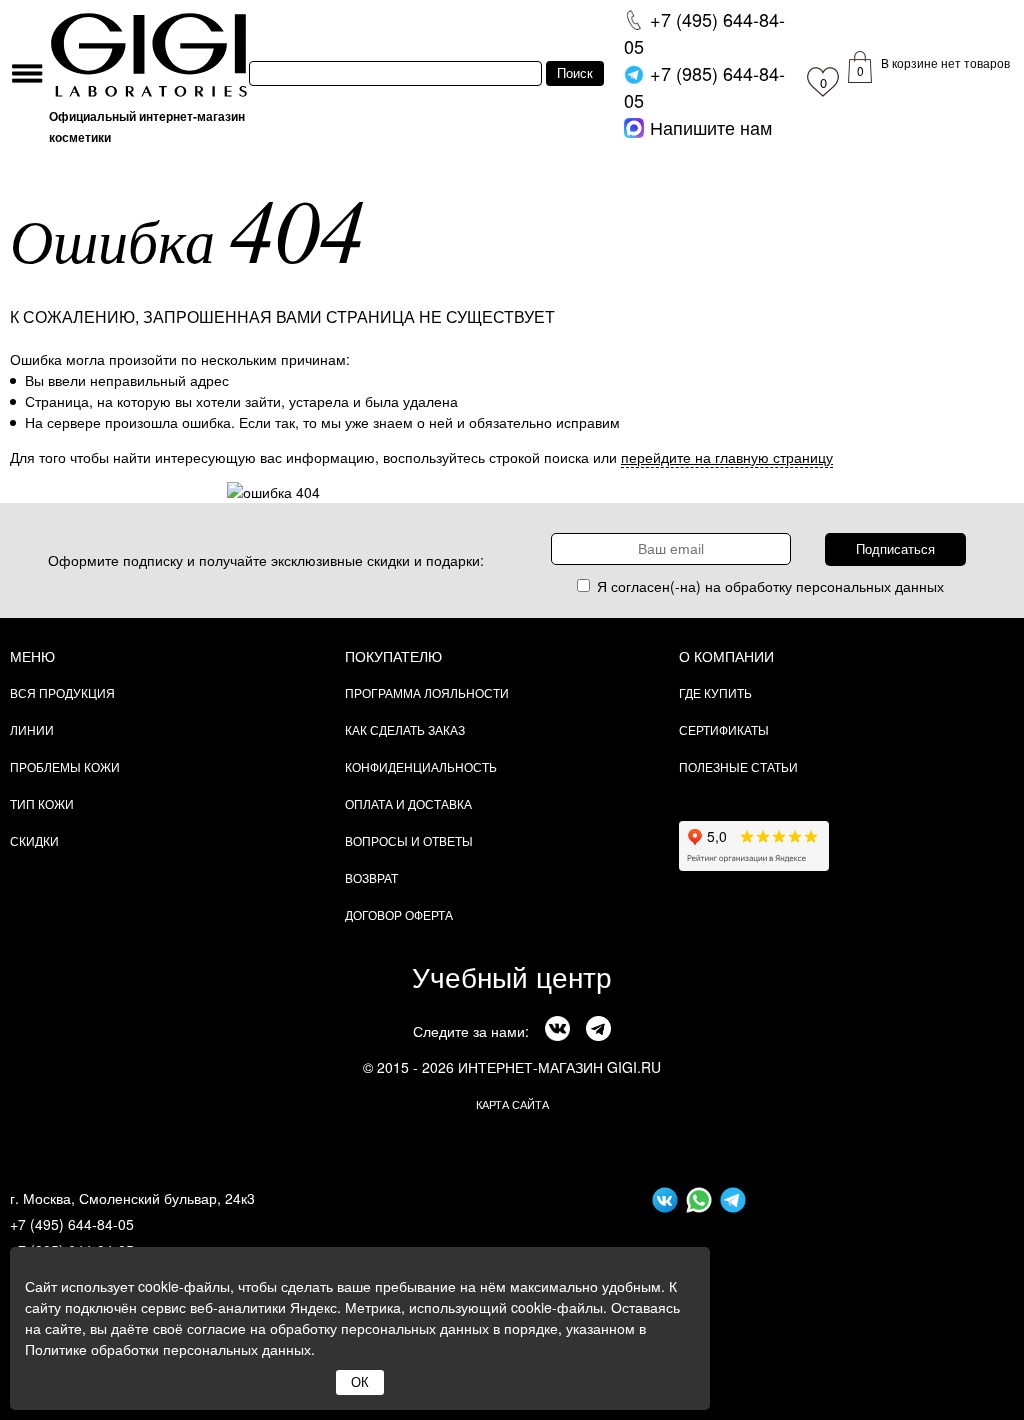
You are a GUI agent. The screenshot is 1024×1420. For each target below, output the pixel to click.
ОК (360, 1382)
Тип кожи (42, 803)
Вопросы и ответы (409, 840)
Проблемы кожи (65, 766)
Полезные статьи (738, 766)
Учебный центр (512, 976)
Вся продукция (62, 692)
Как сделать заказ (405, 729)
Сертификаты (724, 729)
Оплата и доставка (408, 803)
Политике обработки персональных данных (168, 1349)
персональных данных (870, 586)
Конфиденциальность (421, 766)
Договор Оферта (399, 914)
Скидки (34, 840)
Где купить (715, 692)
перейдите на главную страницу (727, 457)
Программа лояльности (427, 692)
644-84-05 (704, 32)
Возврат (371, 877)
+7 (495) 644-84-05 (72, 1224)
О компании (726, 656)
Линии (32, 729)
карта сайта (512, 1104)
